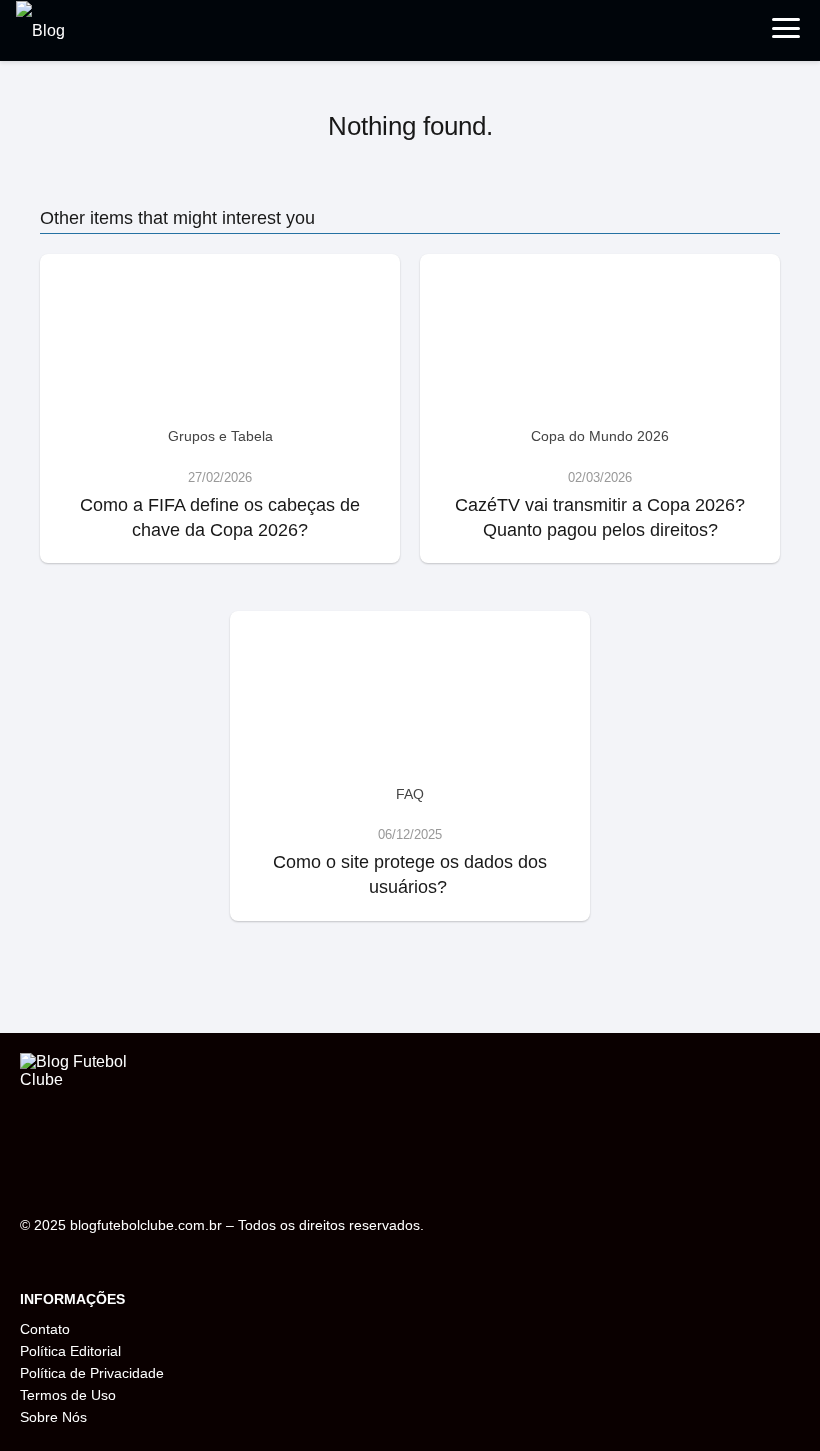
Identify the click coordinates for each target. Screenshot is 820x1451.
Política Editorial (70, 1351)
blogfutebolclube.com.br (146, 1225)
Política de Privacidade (92, 1373)
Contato (45, 1329)
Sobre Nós (53, 1417)
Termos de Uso (68, 1395)
